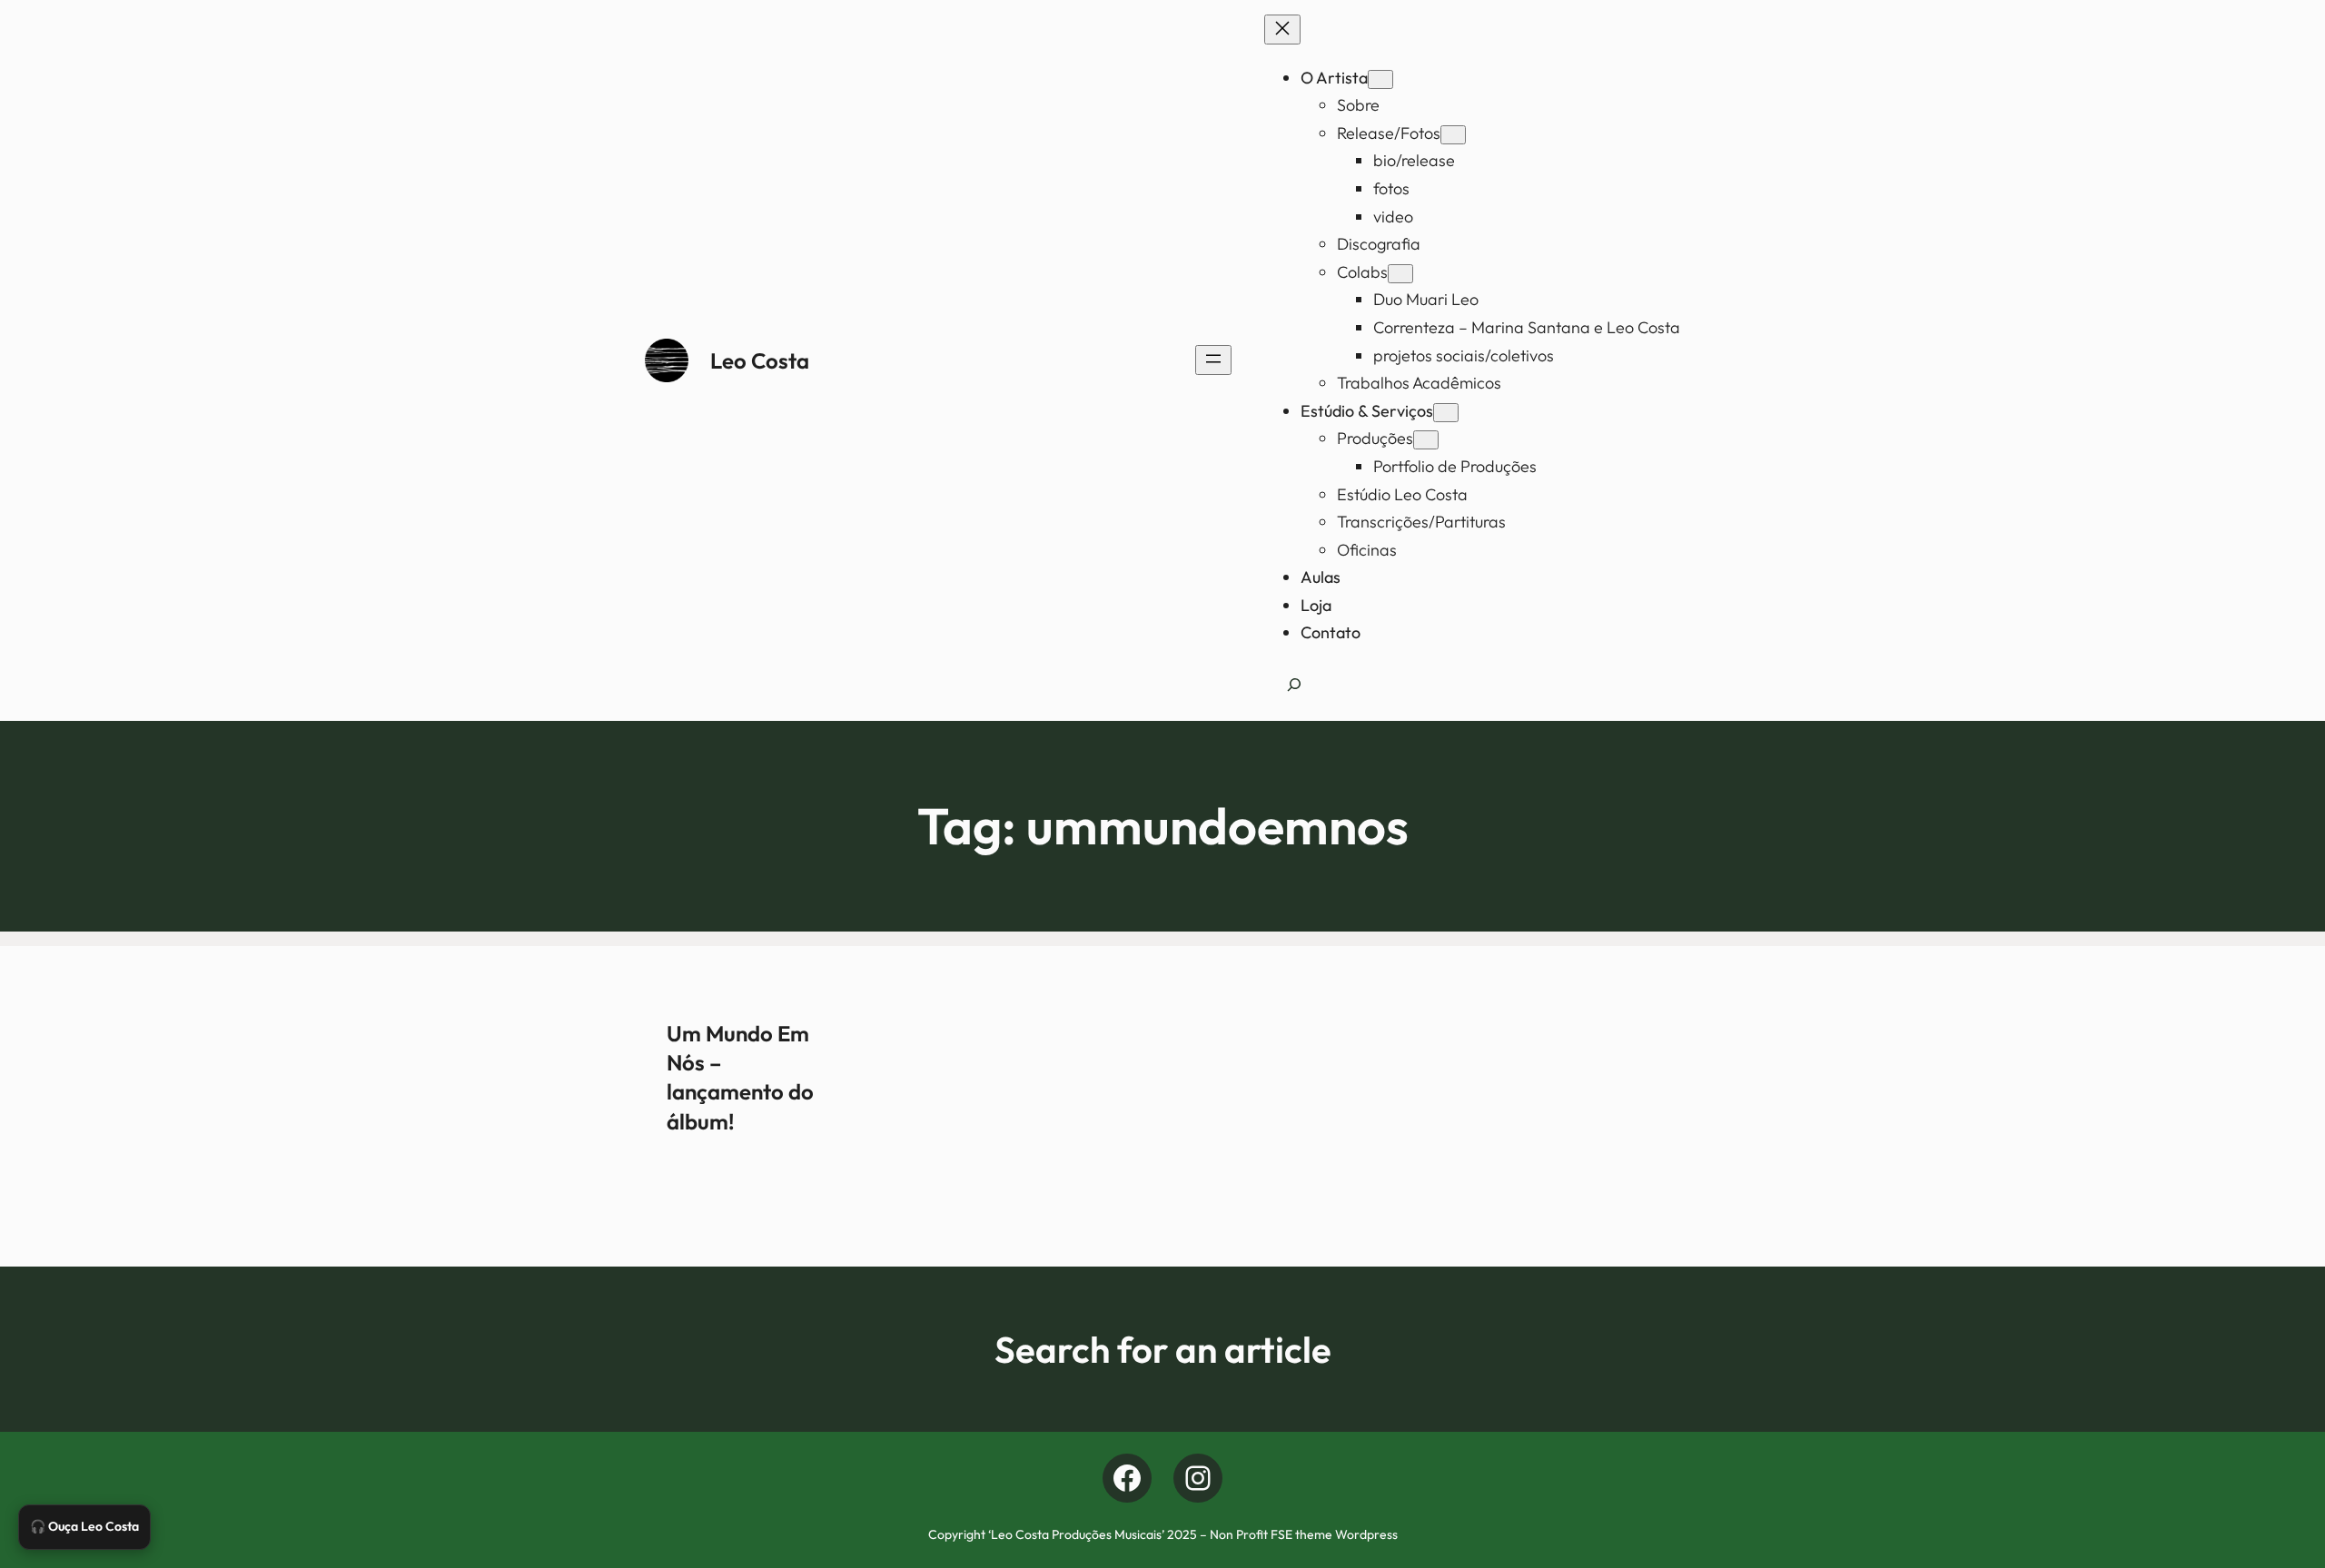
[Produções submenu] (1426, 440)
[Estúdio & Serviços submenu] (1446, 413)
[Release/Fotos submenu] (1453, 135)
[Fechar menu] (1282, 30)
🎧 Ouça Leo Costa (84, 1526)
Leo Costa (760, 360)
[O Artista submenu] (1380, 79)
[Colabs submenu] (1400, 274)
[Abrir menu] (1213, 360)
